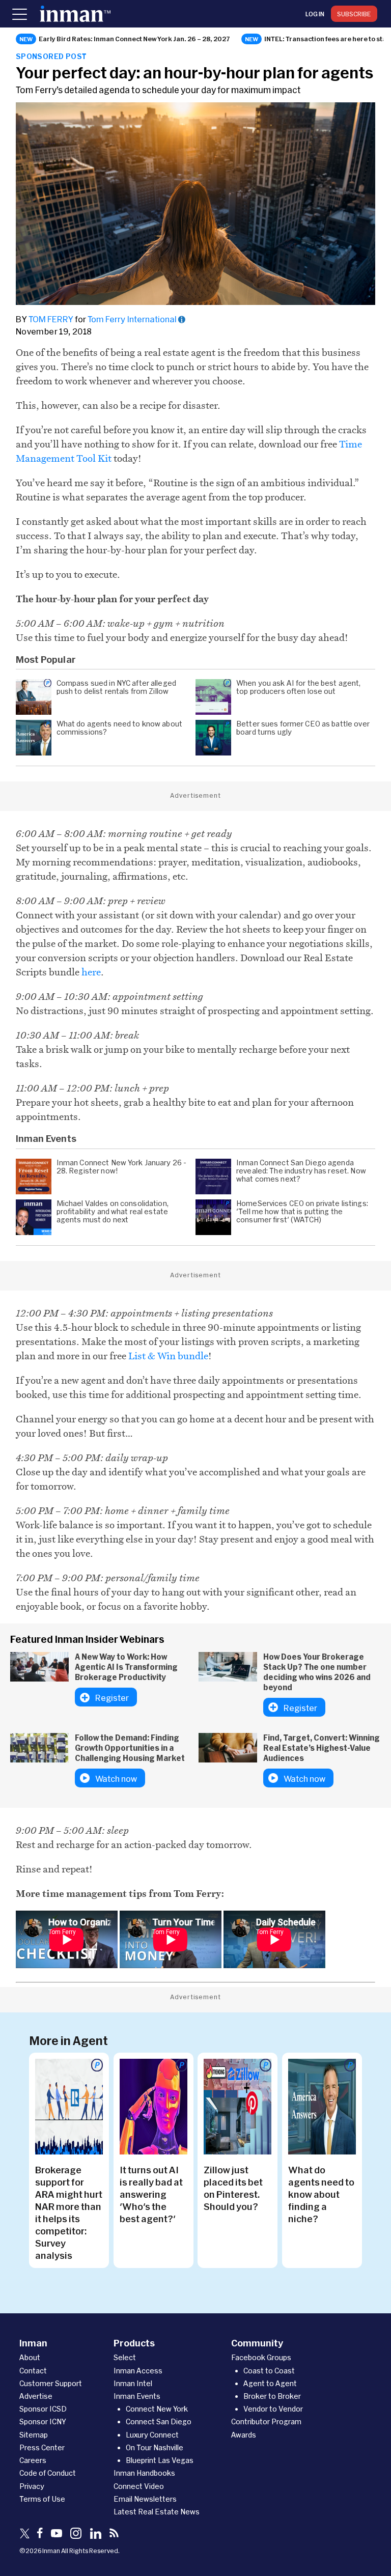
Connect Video (139, 2486)
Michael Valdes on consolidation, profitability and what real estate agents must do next (113, 1212)
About (30, 2357)
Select (125, 2357)
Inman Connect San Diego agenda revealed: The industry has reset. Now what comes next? (301, 1171)
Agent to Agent (270, 2383)
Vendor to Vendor (273, 2409)
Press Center (42, 2447)
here (91, 972)
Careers (33, 2460)
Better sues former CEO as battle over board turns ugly (303, 728)
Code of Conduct (48, 2473)
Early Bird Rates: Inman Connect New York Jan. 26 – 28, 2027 (134, 39)
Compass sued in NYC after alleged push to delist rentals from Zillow (116, 687)
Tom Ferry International (132, 319)
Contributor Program (266, 2421)
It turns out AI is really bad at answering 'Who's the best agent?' (151, 2194)
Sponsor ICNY (43, 2421)
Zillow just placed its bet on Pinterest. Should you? (233, 2188)
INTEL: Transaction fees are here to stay (327, 39)
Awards (244, 2435)
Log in (315, 14)
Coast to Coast (269, 2371)
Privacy (32, 2486)
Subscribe (354, 14)
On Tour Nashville (155, 2447)
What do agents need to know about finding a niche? (321, 2194)
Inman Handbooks (144, 2473)
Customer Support (51, 2383)
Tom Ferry (51, 319)
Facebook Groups (261, 2357)
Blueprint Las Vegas (160, 2460)
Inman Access (138, 2371)
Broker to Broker (272, 2396)
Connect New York (157, 2409)
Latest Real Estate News (157, 2512)
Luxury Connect (152, 2435)
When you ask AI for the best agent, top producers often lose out (299, 687)
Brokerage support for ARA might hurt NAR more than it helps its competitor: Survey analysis (69, 2213)
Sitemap (34, 2435)
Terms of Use (42, 2499)
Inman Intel (133, 2383)
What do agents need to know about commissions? (119, 728)
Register (112, 1698)
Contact (33, 2371)
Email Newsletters (145, 2499)
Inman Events (137, 2396)
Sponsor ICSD (43, 2409)
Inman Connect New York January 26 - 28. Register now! (122, 1167)
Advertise (36, 2396)
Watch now (116, 1779)
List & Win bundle (168, 1356)
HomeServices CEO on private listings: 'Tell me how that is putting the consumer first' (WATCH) (302, 1212)
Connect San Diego (159, 2421)
